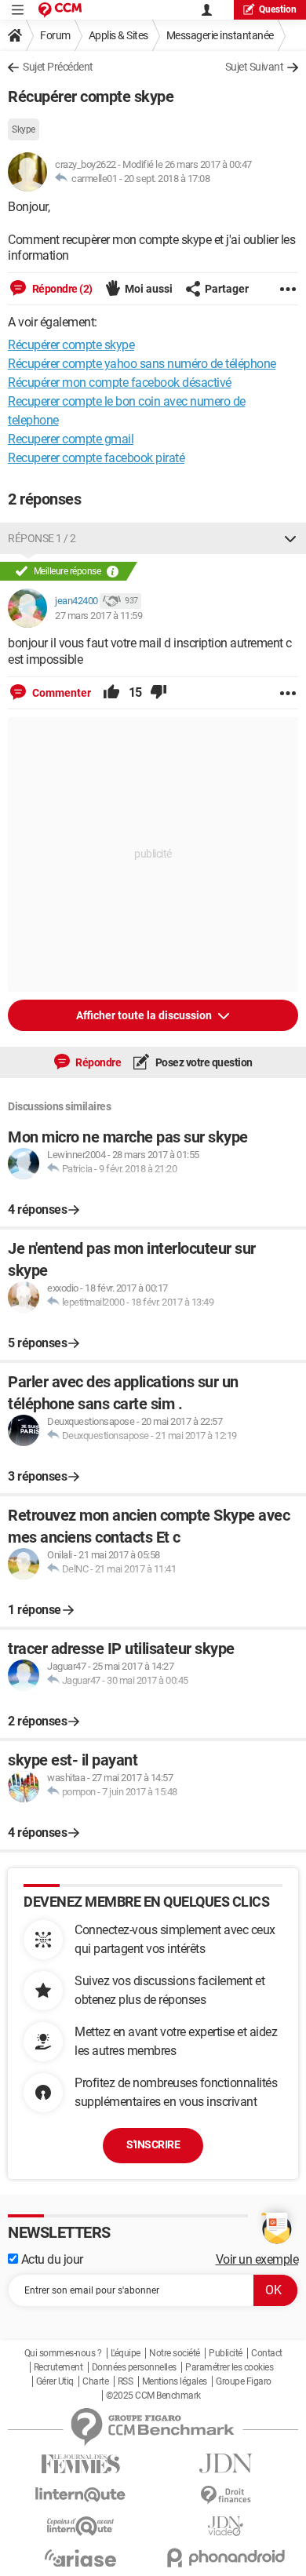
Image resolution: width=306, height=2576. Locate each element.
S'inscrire (153, 2144)
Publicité (226, 2353)
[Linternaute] (80, 2495)
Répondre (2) (61, 289)
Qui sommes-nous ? (63, 2353)
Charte (95, 2381)
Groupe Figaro (244, 2381)
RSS (126, 2381)
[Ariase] (80, 2558)
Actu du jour (51, 2259)
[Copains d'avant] (80, 2526)
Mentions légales (175, 2381)
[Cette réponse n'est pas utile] (158, 693)
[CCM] (60, 10)
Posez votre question (203, 1062)
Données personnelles (134, 2367)
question (278, 9)
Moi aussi (149, 289)
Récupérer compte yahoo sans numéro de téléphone (142, 364)
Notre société (175, 2353)
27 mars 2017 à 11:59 (98, 616)
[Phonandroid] (226, 2558)
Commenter (60, 693)
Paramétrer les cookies (229, 2367)
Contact (267, 2353)
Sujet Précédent (58, 67)
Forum (55, 35)
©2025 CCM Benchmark (153, 2396)
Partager (227, 289)
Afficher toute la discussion (145, 1015)
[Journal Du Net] (226, 2463)
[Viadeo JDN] (226, 2526)
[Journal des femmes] (80, 2464)
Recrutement (58, 2367)
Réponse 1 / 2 (42, 538)
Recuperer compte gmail (71, 439)
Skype (24, 129)
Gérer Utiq (55, 2381)
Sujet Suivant (255, 67)
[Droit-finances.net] (226, 2496)
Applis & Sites (118, 35)
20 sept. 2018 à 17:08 (167, 179)
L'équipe (126, 2353)
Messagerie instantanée (220, 35)
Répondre (98, 1062)
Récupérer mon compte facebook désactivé (120, 383)
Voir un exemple (257, 2259)
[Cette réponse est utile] (111, 693)
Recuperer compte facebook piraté (96, 458)
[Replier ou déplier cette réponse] (290, 538)
